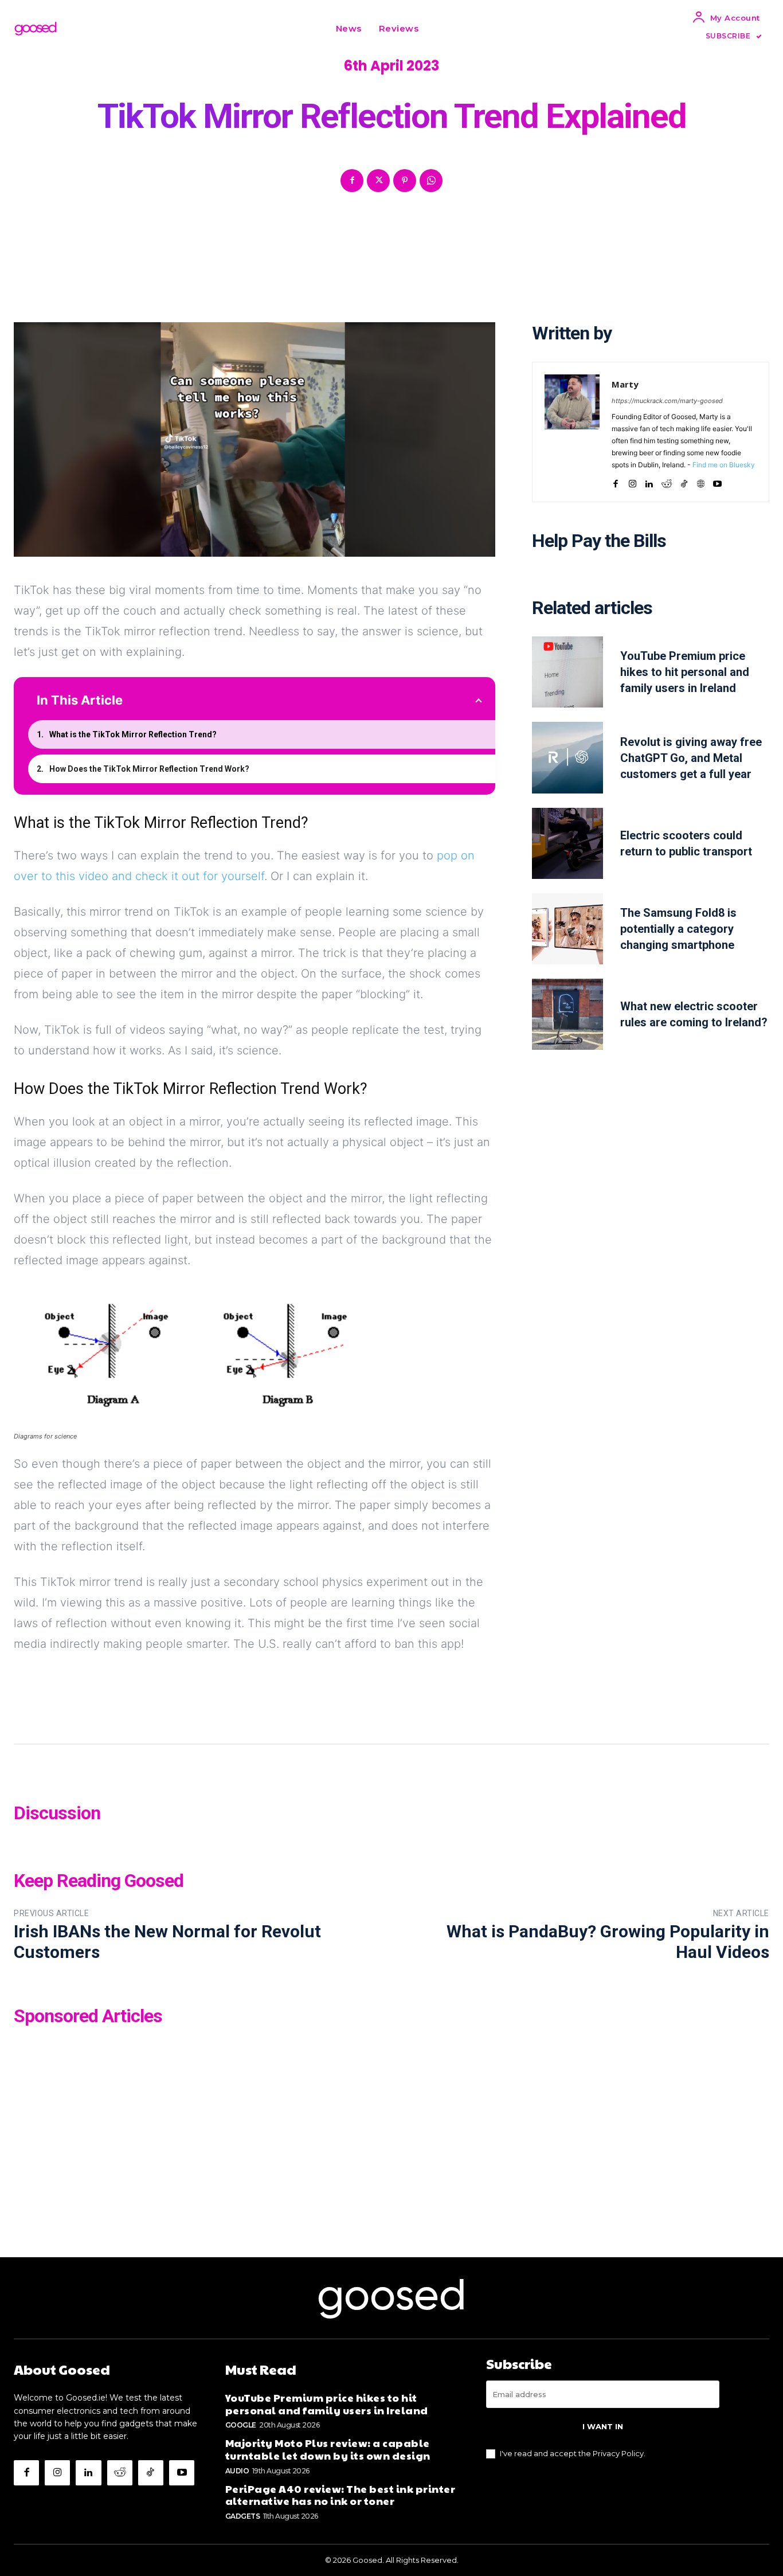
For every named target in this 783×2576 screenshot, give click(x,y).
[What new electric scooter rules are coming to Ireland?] (567, 1014)
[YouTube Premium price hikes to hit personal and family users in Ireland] (567, 672)
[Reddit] (667, 481)
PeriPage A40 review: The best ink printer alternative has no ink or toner (340, 2495)
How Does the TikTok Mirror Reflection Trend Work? (149, 769)
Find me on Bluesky (724, 465)
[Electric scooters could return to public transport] (567, 843)
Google (241, 2425)
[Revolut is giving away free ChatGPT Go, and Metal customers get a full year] (567, 757)
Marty (625, 384)
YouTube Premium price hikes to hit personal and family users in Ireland (685, 672)
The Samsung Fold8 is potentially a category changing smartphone (678, 929)
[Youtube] (717, 481)
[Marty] (572, 432)
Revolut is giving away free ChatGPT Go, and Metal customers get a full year (691, 758)
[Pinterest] (405, 181)
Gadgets (243, 2516)
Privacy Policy (618, 2453)
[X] (378, 181)
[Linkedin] (649, 481)
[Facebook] (352, 181)
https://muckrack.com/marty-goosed (667, 401)
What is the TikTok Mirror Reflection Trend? (133, 734)
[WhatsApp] (431, 181)
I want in (603, 2426)
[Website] (701, 481)
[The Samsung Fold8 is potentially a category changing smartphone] (567, 929)
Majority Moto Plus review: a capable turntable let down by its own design (328, 2449)
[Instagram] (633, 481)
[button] (441, 29)
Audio (237, 2471)
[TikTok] (684, 481)
